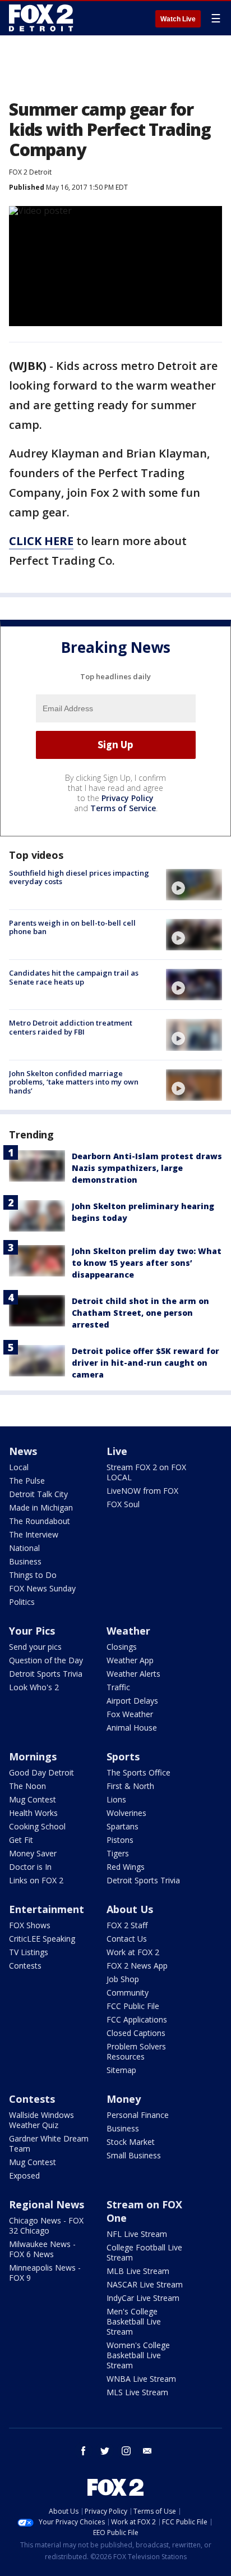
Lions (116, 1799)
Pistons (120, 1840)
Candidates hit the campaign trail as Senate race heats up (74, 977)
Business (25, 1561)
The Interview (34, 1534)
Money (124, 2099)
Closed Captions (136, 2033)
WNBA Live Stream (141, 2379)
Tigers (118, 1853)
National (24, 1548)
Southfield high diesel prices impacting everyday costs (79, 877)
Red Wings (126, 1867)
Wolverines (126, 1813)
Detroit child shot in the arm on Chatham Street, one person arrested (140, 1313)
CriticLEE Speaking (42, 1939)
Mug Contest (33, 1799)
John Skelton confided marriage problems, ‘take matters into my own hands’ (74, 1082)
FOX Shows (30, 1925)
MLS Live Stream (137, 2392)
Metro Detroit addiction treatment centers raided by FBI (71, 1027)
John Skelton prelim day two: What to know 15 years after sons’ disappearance (147, 1263)
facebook (84, 2451)
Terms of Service (123, 808)
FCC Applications (137, 2019)
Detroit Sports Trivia (46, 1674)
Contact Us (127, 1939)
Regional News (47, 2204)
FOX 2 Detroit (30, 172)
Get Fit (21, 1840)
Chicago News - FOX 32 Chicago (46, 2225)
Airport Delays (132, 1701)
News (23, 1451)
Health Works (33, 1813)
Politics (22, 1602)
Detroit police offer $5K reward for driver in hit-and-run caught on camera (145, 1363)
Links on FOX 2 (36, 1880)
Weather (128, 1631)
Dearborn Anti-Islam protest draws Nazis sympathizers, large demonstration (147, 1168)
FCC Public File (133, 2006)
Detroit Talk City (38, 1494)
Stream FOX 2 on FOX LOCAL (146, 1472)
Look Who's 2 (34, 1687)
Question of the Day (46, 1660)
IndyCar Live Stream (143, 2298)
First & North (130, 1786)
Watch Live (178, 19)
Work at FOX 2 (133, 1952)
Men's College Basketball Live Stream (134, 2321)
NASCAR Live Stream (145, 2284)
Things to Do (33, 1575)
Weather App (130, 1660)
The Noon (27, 1786)
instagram (126, 2451)
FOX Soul (123, 1504)
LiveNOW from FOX (142, 1491)
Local (19, 1467)
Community (128, 1992)
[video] (194, 885)
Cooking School (37, 1826)
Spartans (123, 1826)
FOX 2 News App (137, 1966)
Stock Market (131, 2142)
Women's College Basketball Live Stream (138, 2355)
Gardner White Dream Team (49, 2143)
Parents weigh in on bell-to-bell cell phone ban (72, 927)
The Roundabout (40, 1521)
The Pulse (27, 1481)
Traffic (118, 1687)
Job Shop (123, 1979)
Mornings (33, 1756)
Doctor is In (30, 1867)
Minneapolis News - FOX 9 (45, 2273)
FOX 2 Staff (127, 1925)
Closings (122, 1647)
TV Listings (29, 1952)
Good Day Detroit (41, 1772)
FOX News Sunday (42, 1588)
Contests (25, 1966)
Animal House (132, 1728)
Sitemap (121, 2070)
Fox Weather (130, 1714)
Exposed (24, 2175)
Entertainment (47, 1909)
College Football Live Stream (144, 2252)
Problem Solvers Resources (136, 2051)
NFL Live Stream (137, 2234)
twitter (105, 2451)
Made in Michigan (41, 1507)
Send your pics (35, 1647)
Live (117, 1451)
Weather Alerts (133, 1674)
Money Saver (33, 1853)
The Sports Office (138, 1772)
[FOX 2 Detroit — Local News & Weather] (41, 18)
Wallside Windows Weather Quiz (41, 2120)
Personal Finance (138, 2115)
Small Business (134, 2155)
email (147, 2451)
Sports (123, 1756)
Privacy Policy (128, 798)
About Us (130, 1909)
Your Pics (32, 1631)
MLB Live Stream (138, 2271)
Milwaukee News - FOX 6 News (42, 2249)
